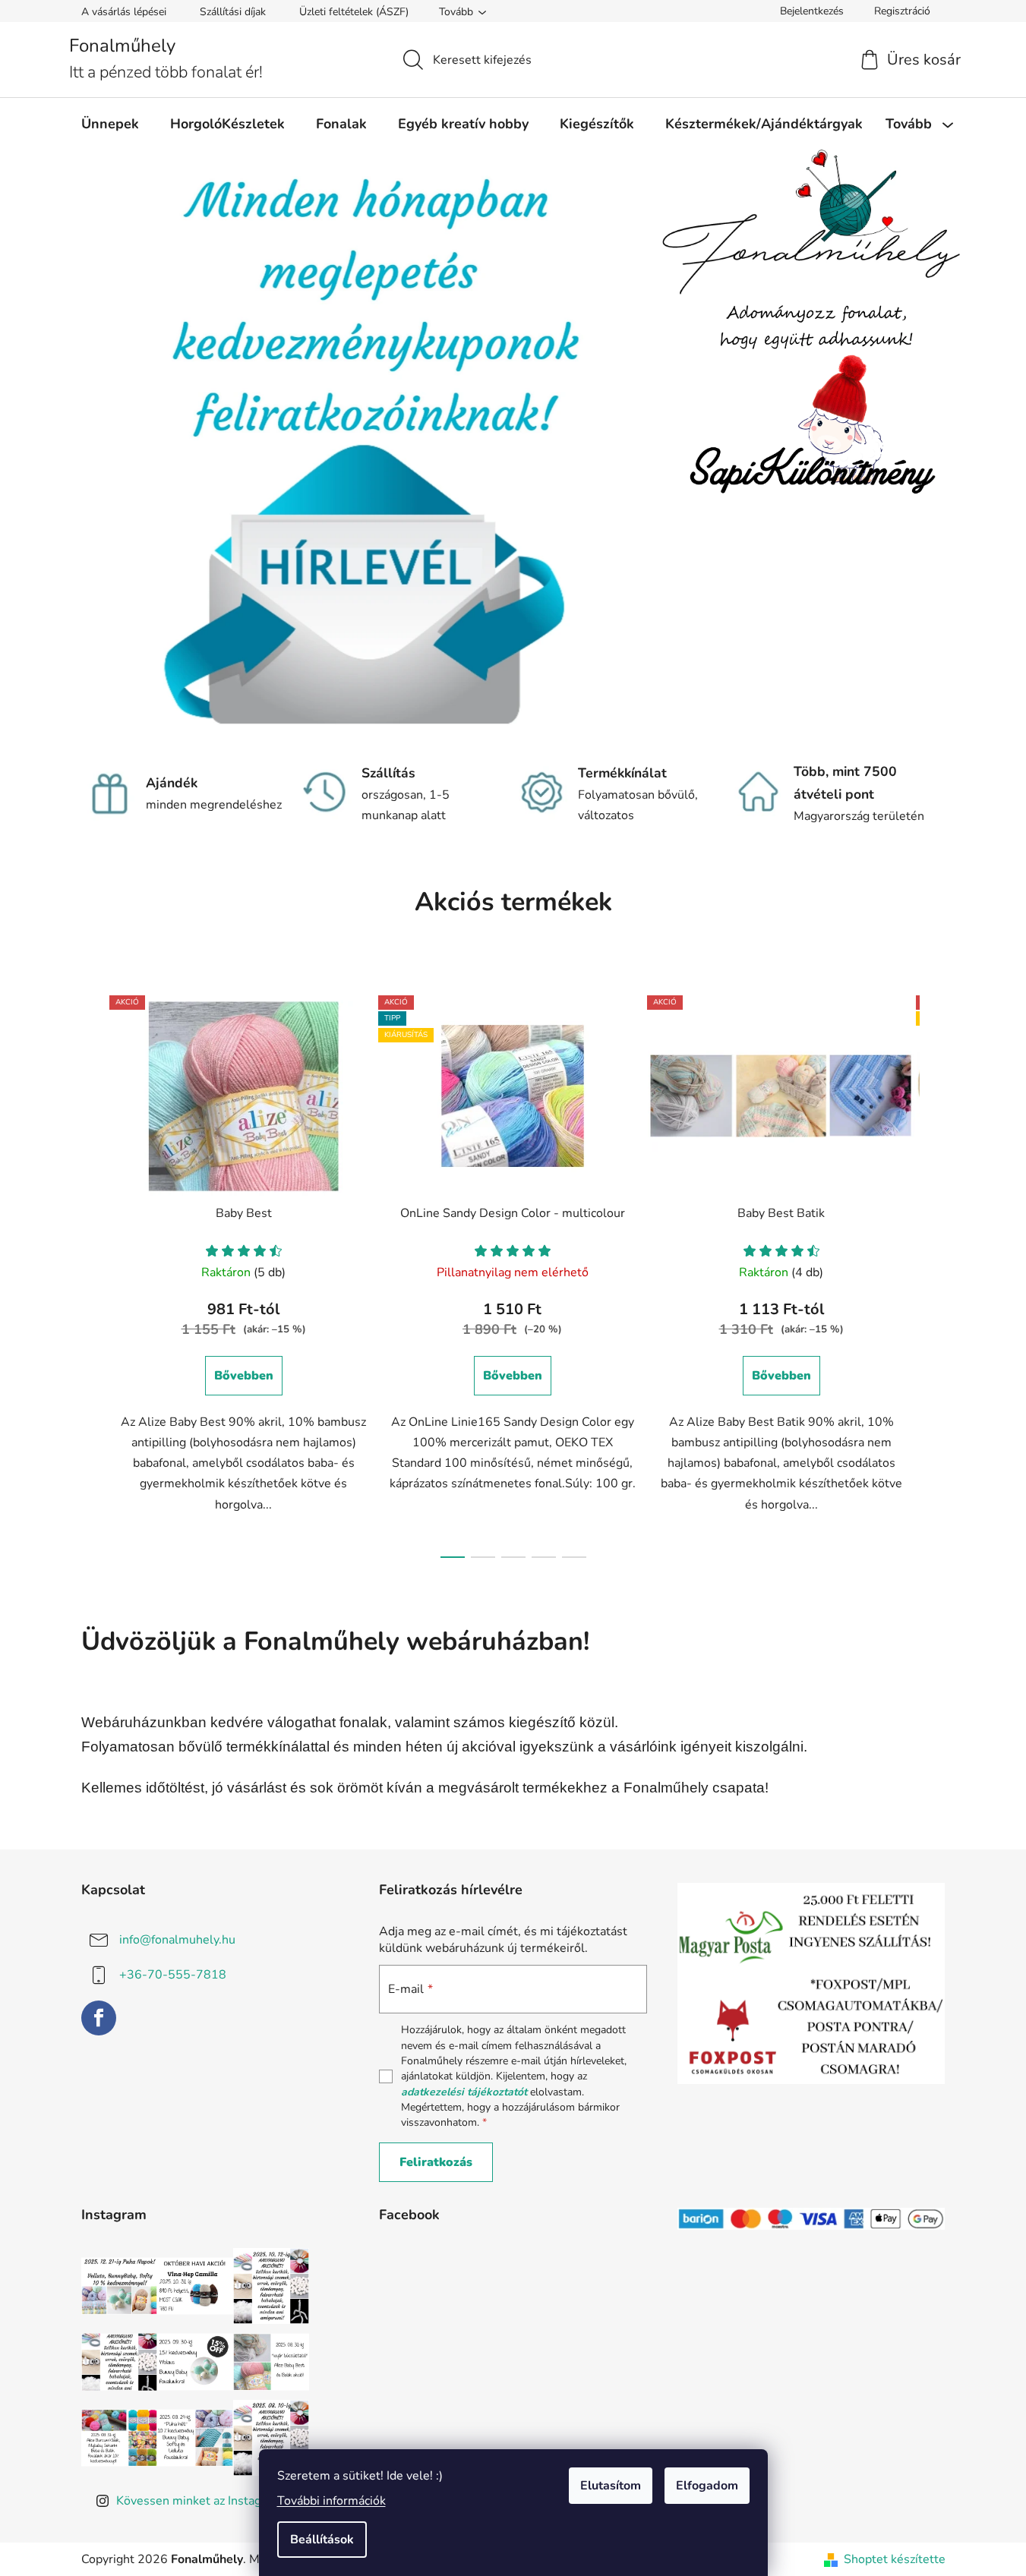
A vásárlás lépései (124, 12)
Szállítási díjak (233, 12)
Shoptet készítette (895, 2559)
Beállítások (322, 2540)
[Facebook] (99, 2018)
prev (93, 1272)
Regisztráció (902, 11)
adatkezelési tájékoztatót (464, 2092)
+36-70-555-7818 (173, 1975)
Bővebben (244, 1376)
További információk (331, 2501)
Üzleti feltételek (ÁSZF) (354, 12)
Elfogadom (707, 2486)
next (933, 1272)
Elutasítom (611, 2486)
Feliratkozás (436, 2162)
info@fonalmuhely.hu (177, 1940)
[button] (113, 448)
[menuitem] (110, 124)
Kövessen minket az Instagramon (206, 2501)
